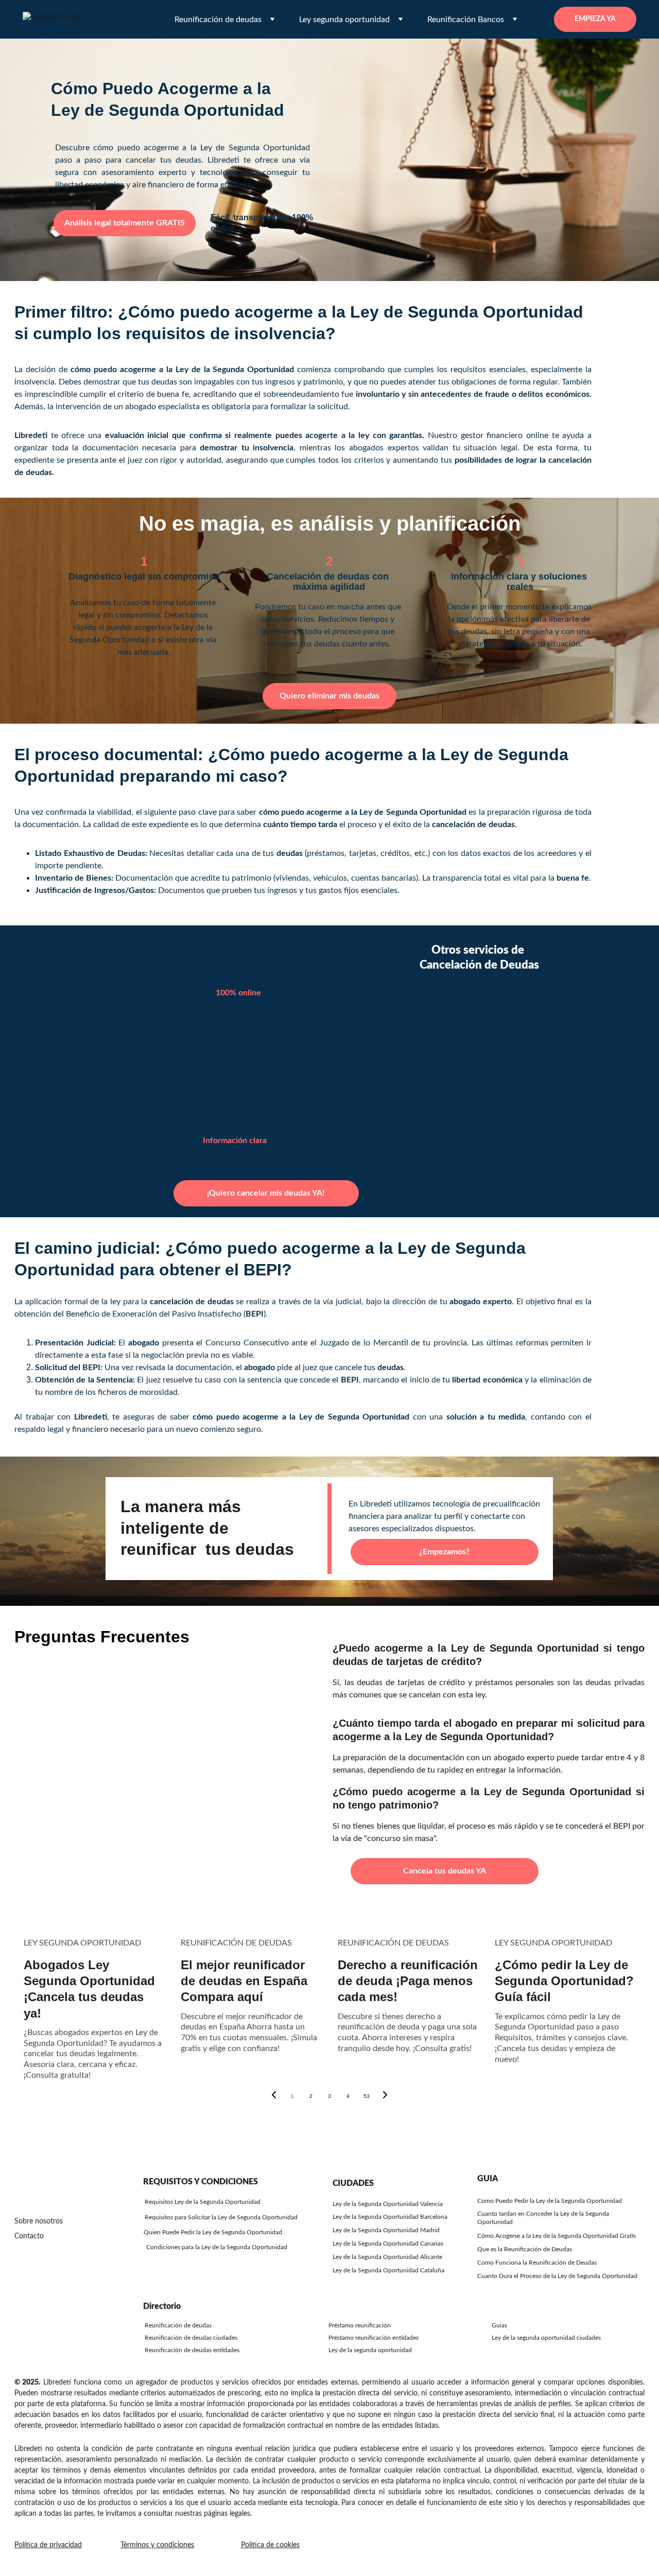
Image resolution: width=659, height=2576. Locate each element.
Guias (499, 2325)
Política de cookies (270, 2545)
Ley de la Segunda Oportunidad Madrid (386, 2230)
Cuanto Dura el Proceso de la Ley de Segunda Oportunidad (557, 2276)
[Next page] (385, 2096)
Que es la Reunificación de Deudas (525, 2249)
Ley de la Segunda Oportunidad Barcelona (390, 2217)
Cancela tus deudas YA (445, 1871)
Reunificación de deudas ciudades (191, 2338)
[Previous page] (274, 2096)
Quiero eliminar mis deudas (329, 696)
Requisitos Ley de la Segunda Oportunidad (203, 2202)
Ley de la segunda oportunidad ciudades (546, 2338)
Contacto (29, 2236)
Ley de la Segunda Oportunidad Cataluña (388, 2270)
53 (367, 2096)
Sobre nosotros (39, 2221)
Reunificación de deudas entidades (192, 2350)
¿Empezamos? (444, 1552)
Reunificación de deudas (178, 2325)
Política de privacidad (48, 2545)
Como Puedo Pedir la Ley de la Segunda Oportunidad (550, 2201)
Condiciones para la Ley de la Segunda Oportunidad (217, 2247)
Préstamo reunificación (360, 2325)
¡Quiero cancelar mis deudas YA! (266, 1193)
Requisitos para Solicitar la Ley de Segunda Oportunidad (221, 2217)
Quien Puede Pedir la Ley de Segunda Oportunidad (213, 2232)
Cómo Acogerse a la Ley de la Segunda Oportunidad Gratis (557, 2236)
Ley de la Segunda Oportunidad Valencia (388, 2204)
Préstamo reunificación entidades (374, 2338)
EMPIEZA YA (595, 19)
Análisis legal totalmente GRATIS (125, 223)
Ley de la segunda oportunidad (370, 2350)
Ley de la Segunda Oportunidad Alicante (387, 2257)
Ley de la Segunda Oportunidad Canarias (388, 2244)
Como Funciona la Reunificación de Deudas (537, 2263)
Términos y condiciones (157, 2545)
